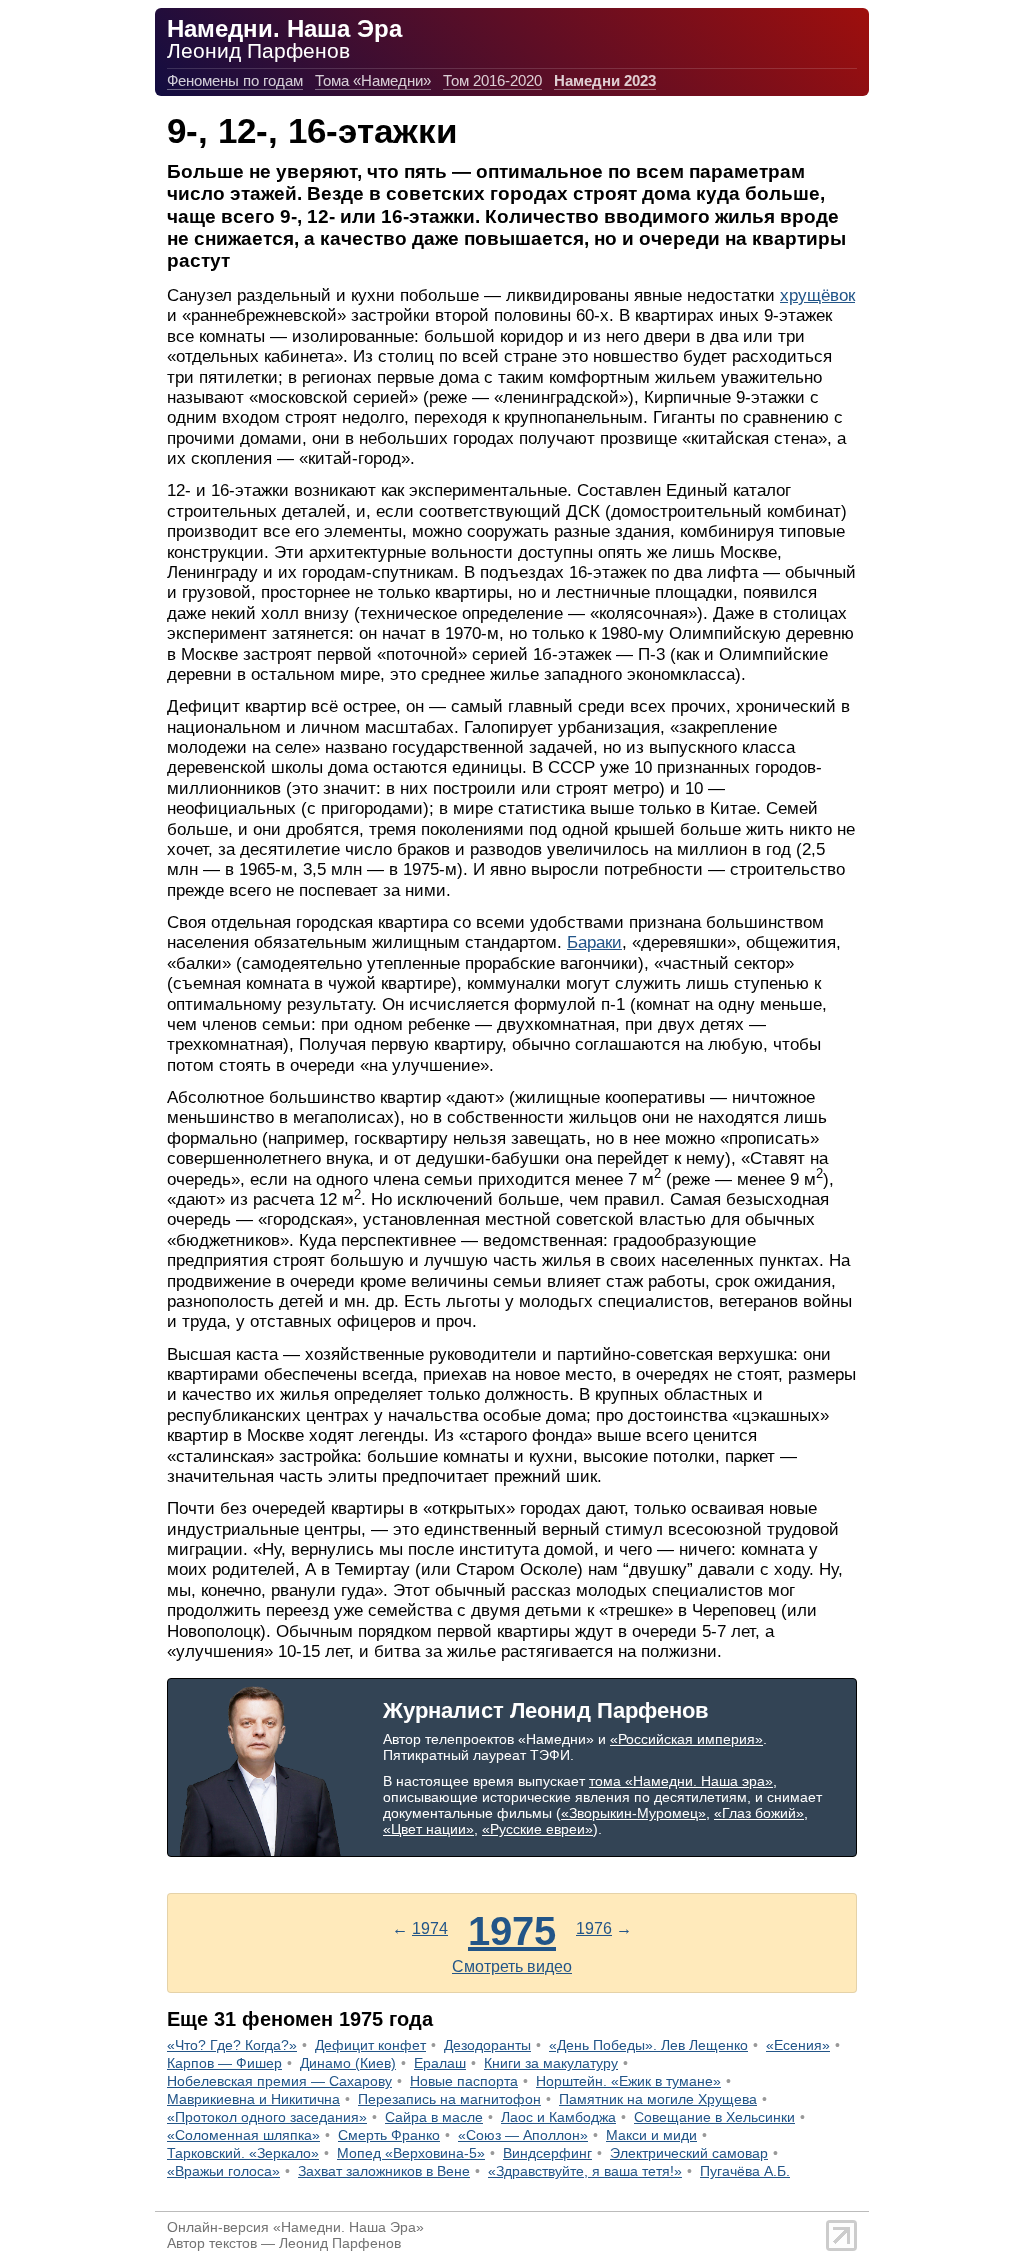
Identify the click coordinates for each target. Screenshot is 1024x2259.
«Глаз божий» (759, 1813)
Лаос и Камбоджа (558, 2117)
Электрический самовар (689, 2153)
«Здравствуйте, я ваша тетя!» (585, 2171)
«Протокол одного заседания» (267, 2117)
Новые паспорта (464, 2081)
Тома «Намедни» (373, 80)
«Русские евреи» (537, 1829)
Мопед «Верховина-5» (411, 2153)
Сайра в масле (434, 2117)
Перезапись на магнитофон (449, 2099)
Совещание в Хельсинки (714, 2117)
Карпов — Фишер (224, 2063)
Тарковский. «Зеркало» (243, 2153)
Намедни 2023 (605, 80)
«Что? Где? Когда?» (232, 2045)
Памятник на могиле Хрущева (658, 2099)
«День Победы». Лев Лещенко (648, 2045)
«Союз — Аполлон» (523, 2135)
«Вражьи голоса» (223, 2171)
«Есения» (798, 2045)
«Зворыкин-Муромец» (633, 1813)
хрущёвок (817, 295)
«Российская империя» (686, 1739)
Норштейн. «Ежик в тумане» (628, 2081)
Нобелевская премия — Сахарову (279, 2081)
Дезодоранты (487, 2045)
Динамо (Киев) (348, 2063)
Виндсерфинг (547, 2153)
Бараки (594, 942)
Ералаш (440, 2063)
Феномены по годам (235, 80)
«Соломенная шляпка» (243, 2135)
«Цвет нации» (428, 1829)
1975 (512, 1931)
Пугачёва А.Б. (745, 2171)
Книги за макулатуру (551, 2063)
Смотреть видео (512, 1966)
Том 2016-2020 (492, 80)
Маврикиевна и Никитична (253, 2099)
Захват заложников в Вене (384, 2171)
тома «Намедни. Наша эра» (681, 1781)
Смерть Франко (389, 2135)
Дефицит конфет (370, 2045)
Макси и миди (651, 2135)
